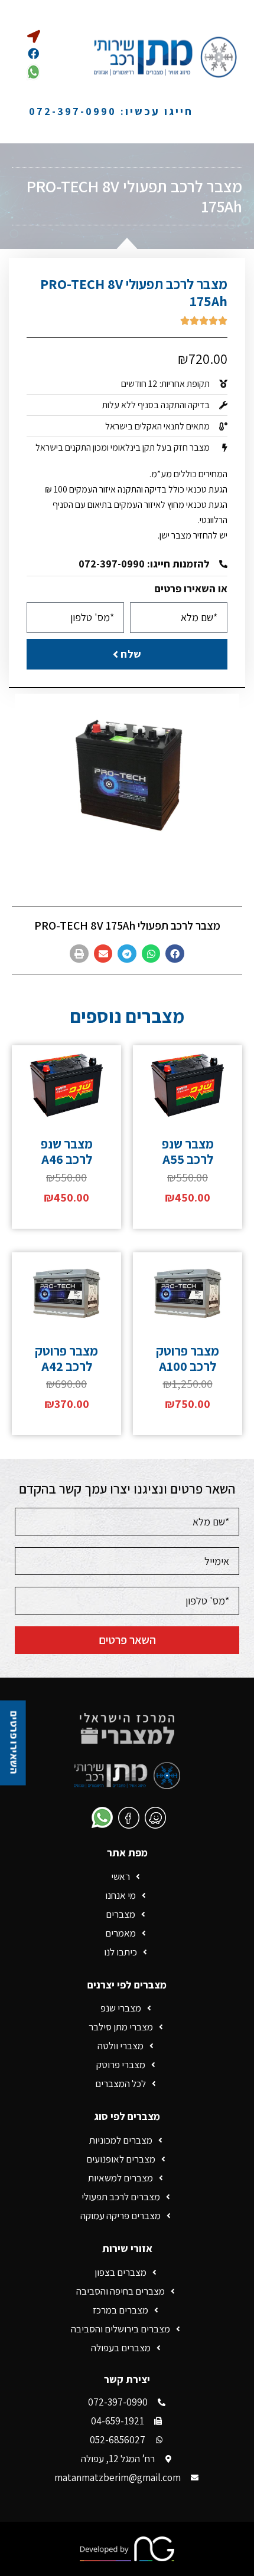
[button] (175, 954)
